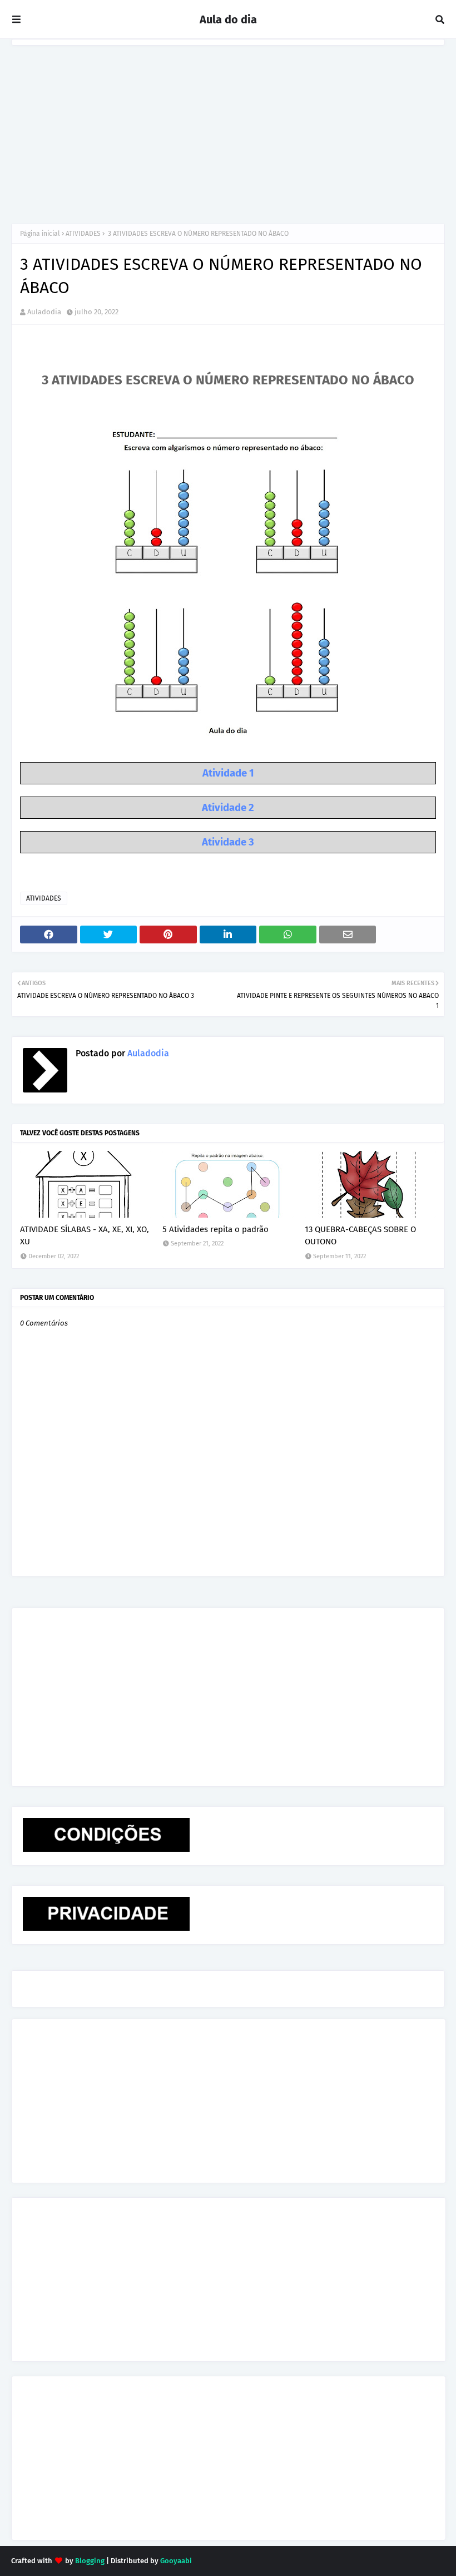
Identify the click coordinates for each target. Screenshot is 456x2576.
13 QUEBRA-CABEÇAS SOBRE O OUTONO (360, 1236)
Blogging (90, 2561)
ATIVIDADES (83, 234)
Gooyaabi (176, 2561)
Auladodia (44, 312)
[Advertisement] (228, 129)
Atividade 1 (228, 773)
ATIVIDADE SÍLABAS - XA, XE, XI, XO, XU (85, 1236)
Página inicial (40, 234)
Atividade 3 (228, 842)
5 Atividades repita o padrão (215, 1229)
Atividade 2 (228, 808)
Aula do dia (228, 19)
